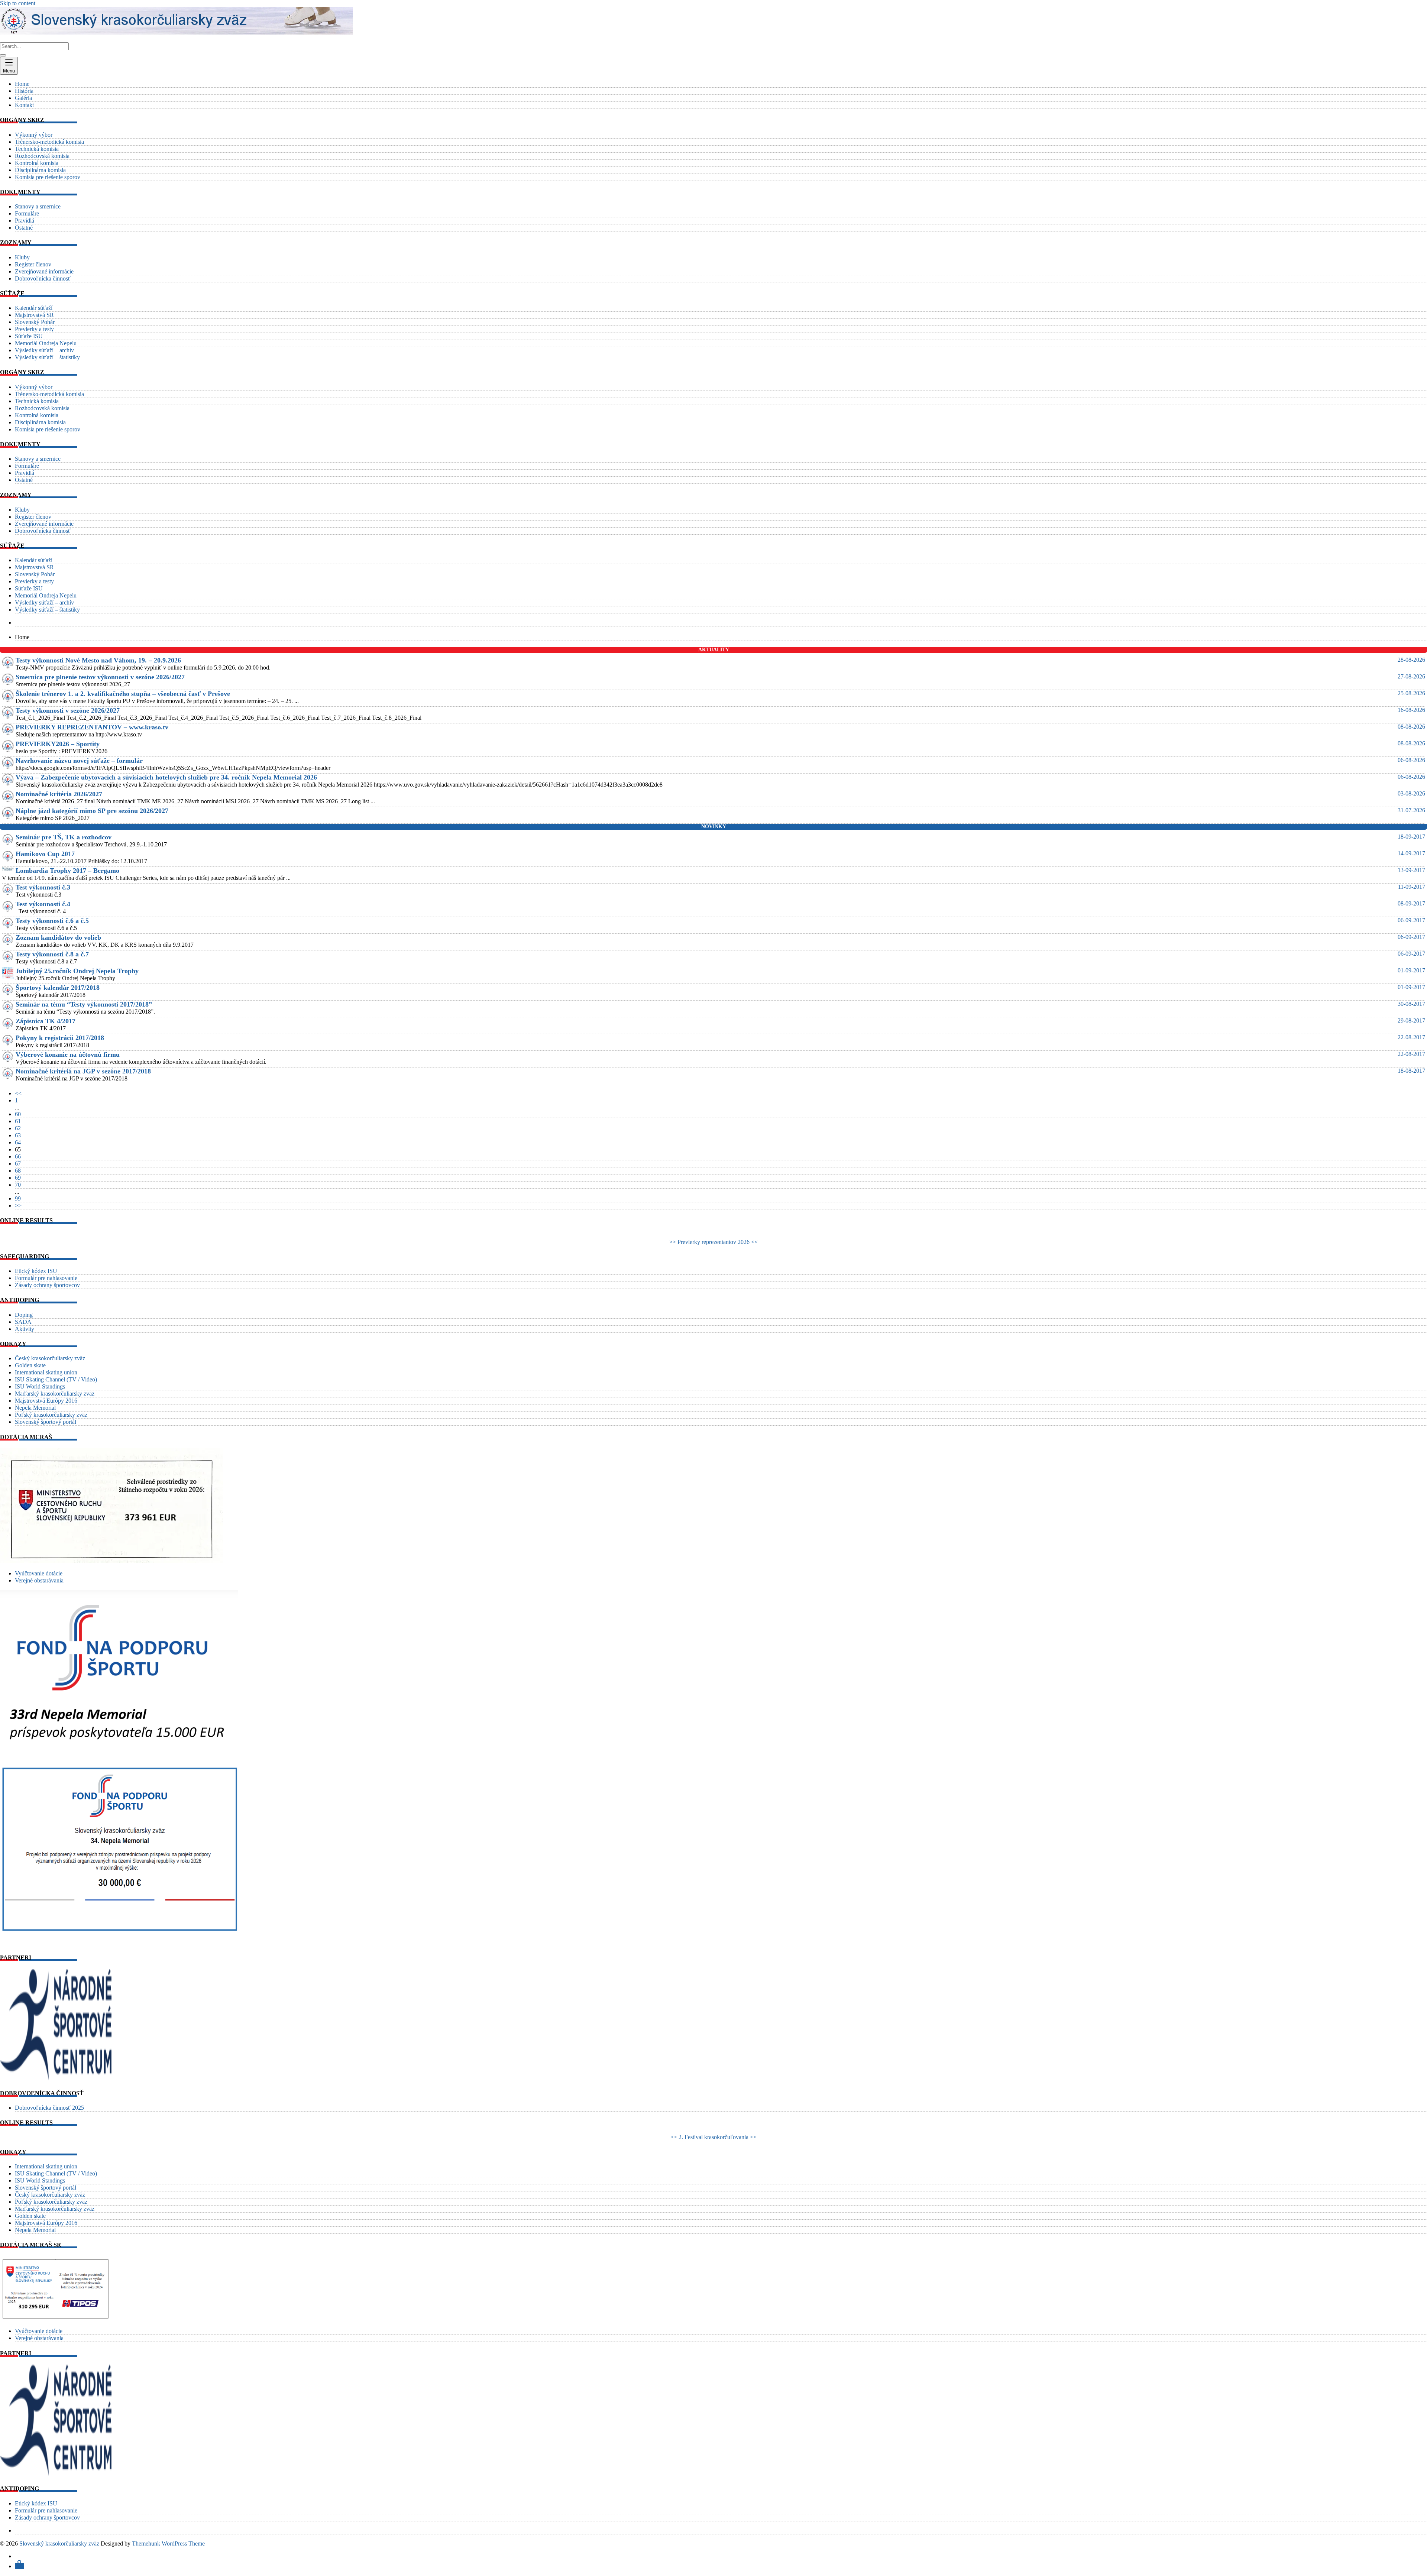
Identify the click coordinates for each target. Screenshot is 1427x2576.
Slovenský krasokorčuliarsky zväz (59, 2543)
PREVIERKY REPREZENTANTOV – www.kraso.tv (92, 727)
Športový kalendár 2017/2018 (58, 988)
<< (18, 1093)
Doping (24, 1315)
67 (18, 1164)
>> (18, 1206)
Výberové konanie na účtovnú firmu (68, 1054)
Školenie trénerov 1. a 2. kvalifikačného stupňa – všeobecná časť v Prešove (123, 694)
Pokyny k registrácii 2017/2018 (60, 1038)
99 (18, 1198)
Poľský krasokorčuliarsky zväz (51, 1415)
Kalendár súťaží (34, 308)
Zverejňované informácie (44, 271)
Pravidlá (25, 221)
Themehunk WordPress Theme (168, 2543)
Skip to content (18, 3)
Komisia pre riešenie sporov (48, 177)
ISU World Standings (40, 1386)
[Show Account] (19, 2566)
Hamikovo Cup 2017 (45, 854)
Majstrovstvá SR (34, 315)
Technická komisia (37, 149)
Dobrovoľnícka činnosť (43, 278)
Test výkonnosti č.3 (43, 887)
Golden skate (30, 1365)
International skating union (46, 1372)
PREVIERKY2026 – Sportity (58, 744)
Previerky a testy (34, 329)
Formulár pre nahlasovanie (46, 1278)
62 (18, 1128)
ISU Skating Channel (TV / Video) (56, 1379)
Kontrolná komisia (37, 163)
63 (18, 1135)
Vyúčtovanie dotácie (39, 1573)
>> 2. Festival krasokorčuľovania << (713, 2137)
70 (18, 1185)
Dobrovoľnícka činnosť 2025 (49, 2108)
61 (18, 1121)
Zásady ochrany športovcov (47, 1285)
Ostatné (24, 228)
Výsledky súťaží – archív (44, 350)
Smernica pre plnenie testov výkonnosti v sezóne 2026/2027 (100, 677)
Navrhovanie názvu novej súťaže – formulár (79, 761)
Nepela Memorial (35, 1408)
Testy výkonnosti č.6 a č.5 (52, 921)
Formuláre (27, 213)
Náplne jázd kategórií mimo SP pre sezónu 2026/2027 (92, 811)
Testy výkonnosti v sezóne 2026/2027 (68, 710)
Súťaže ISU (29, 336)
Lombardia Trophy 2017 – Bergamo (67, 871)
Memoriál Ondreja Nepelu (46, 343)
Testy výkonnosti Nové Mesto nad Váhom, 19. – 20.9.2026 (98, 660)
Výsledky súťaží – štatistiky (47, 357)
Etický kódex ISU (36, 1271)
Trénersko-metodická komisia (49, 142)
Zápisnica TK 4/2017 (46, 1021)
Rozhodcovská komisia (42, 156)
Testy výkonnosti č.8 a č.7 (52, 954)
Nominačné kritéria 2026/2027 (59, 794)
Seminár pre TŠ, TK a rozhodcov (64, 837)
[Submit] (3, 55)
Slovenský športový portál (46, 1422)
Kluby (22, 257)
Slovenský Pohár (35, 322)
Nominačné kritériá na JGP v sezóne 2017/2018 (83, 1071)
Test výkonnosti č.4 (43, 904)
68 (18, 1171)
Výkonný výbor (34, 135)
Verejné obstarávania (39, 1580)
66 (18, 1156)
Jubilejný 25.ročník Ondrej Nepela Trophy (77, 971)
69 (18, 1178)
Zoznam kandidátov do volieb (58, 937)
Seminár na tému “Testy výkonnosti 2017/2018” (84, 1004)
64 (18, 1142)
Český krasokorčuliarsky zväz (50, 1358)
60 (18, 1114)
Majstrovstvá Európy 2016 (46, 1401)
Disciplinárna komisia (40, 170)
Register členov (33, 264)
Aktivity (25, 1329)
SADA (23, 1322)
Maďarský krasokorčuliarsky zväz (55, 1394)
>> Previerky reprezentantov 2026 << (713, 1242)
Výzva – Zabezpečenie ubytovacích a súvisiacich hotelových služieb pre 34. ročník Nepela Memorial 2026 (166, 777)
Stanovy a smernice (38, 206)
